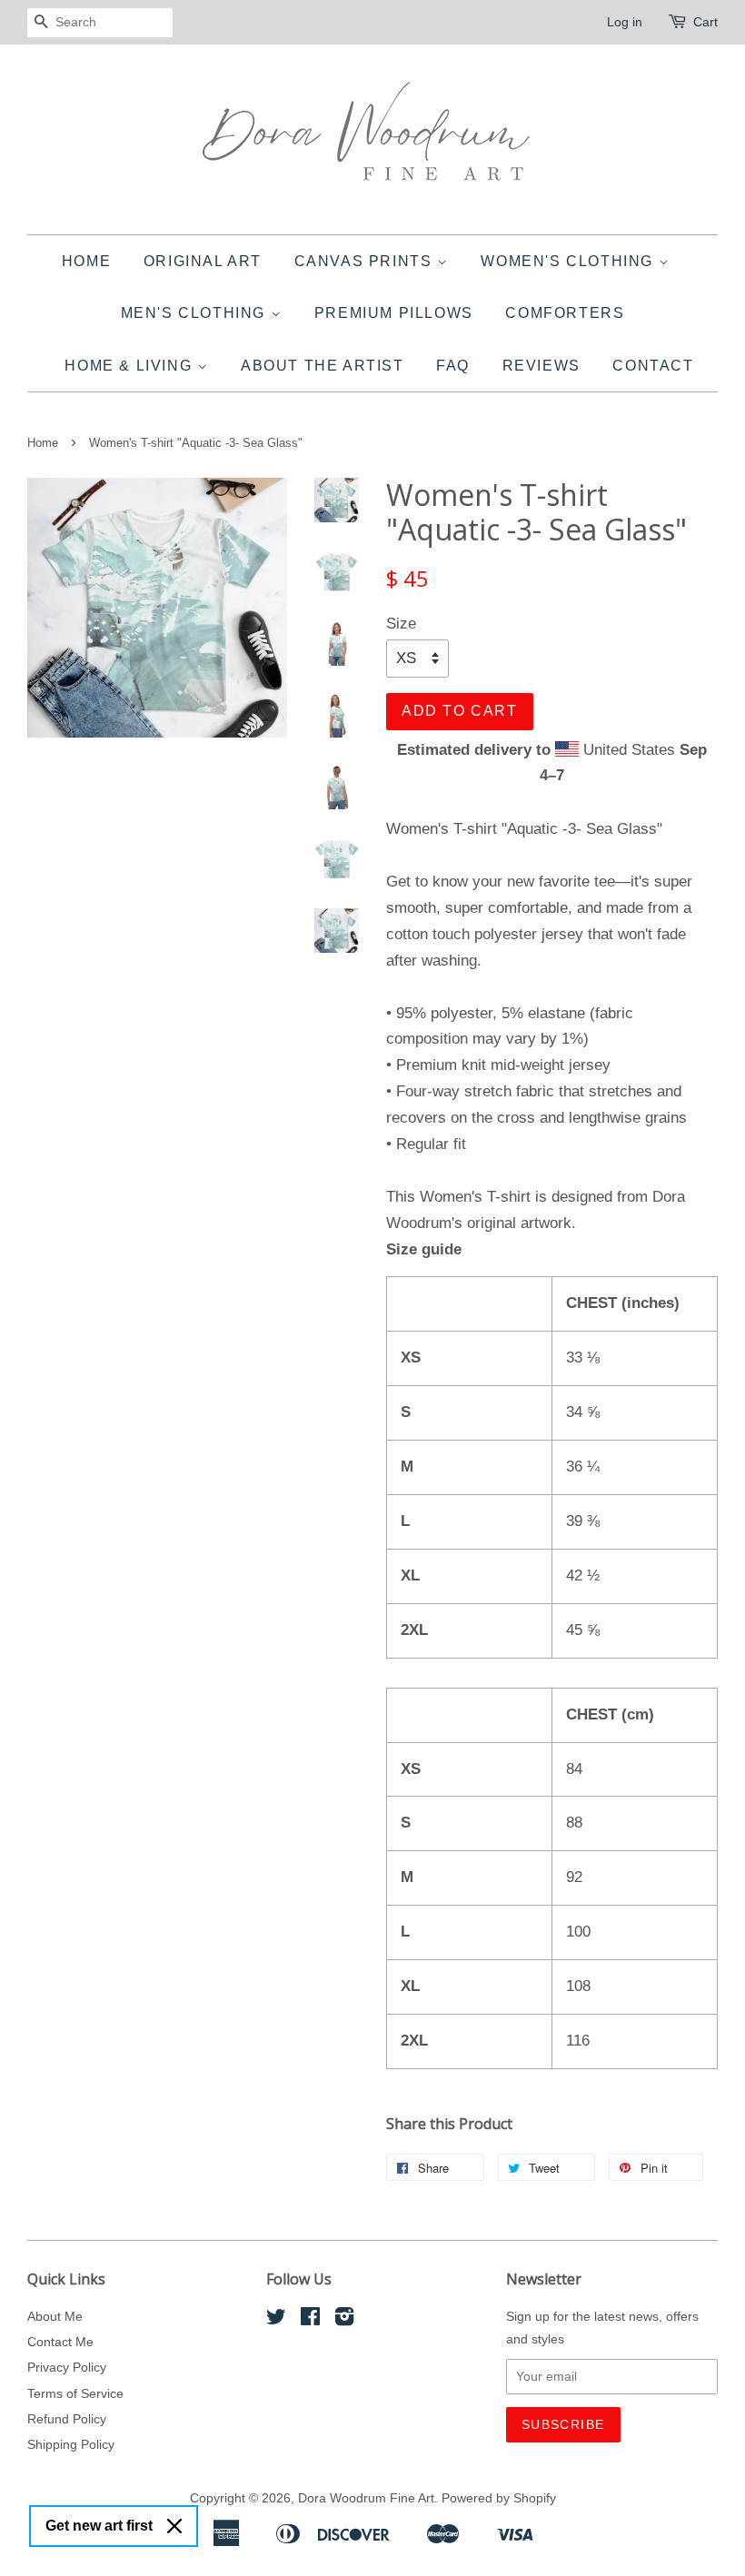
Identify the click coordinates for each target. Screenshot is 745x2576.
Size (401, 624)
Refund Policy (67, 2419)
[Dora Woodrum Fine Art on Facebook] (310, 2320)
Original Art (203, 261)
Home (86, 261)
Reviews (541, 366)
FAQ (453, 366)
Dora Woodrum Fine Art (366, 2498)
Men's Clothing (196, 313)
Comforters (565, 313)
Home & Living (130, 366)
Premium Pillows (394, 313)
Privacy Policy (67, 2367)
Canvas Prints (366, 261)
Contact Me (60, 2342)
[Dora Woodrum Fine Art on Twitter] (276, 2320)
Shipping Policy (71, 2444)
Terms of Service (75, 2393)
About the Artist (323, 366)
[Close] (174, 2526)
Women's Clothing (569, 261)
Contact (653, 366)
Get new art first (99, 2526)
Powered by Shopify (499, 2498)
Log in (625, 22)
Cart (705, 22)
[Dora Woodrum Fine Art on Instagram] (344, 2320)
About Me (55, 2316)
